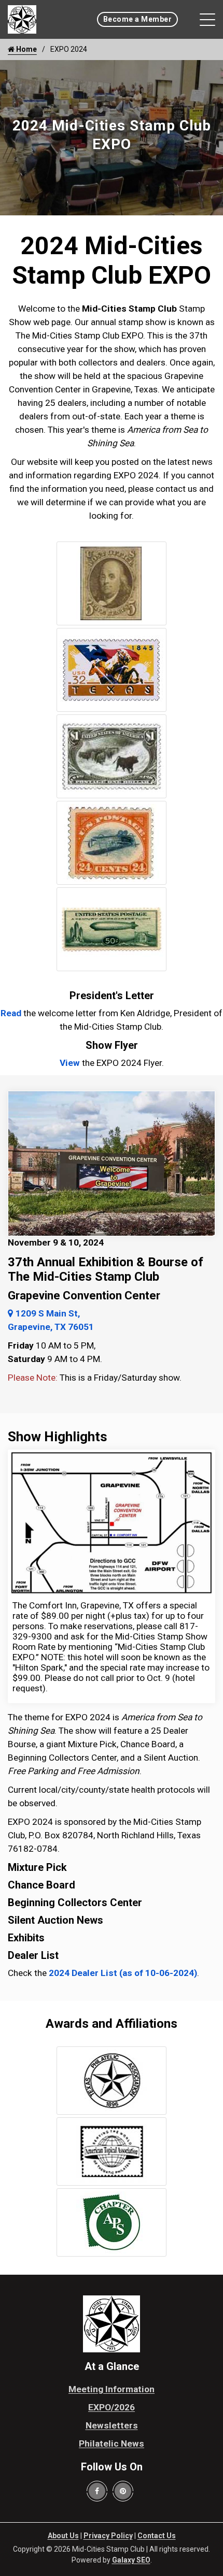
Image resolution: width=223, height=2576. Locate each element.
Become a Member (138, 19)
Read (11, 1013)
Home (26, 49)
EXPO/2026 (112, 2407)
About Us (63, 2536)
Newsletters (112, 2425)
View (70, 1063)
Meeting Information (112, 2389)
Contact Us (157, 2536)
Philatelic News (112, 2443)
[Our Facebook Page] (97, 2491)
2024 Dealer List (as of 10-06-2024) (123, 1973)
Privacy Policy (108, 2536)
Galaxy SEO (131, 2560)
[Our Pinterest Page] (123, 2491)
